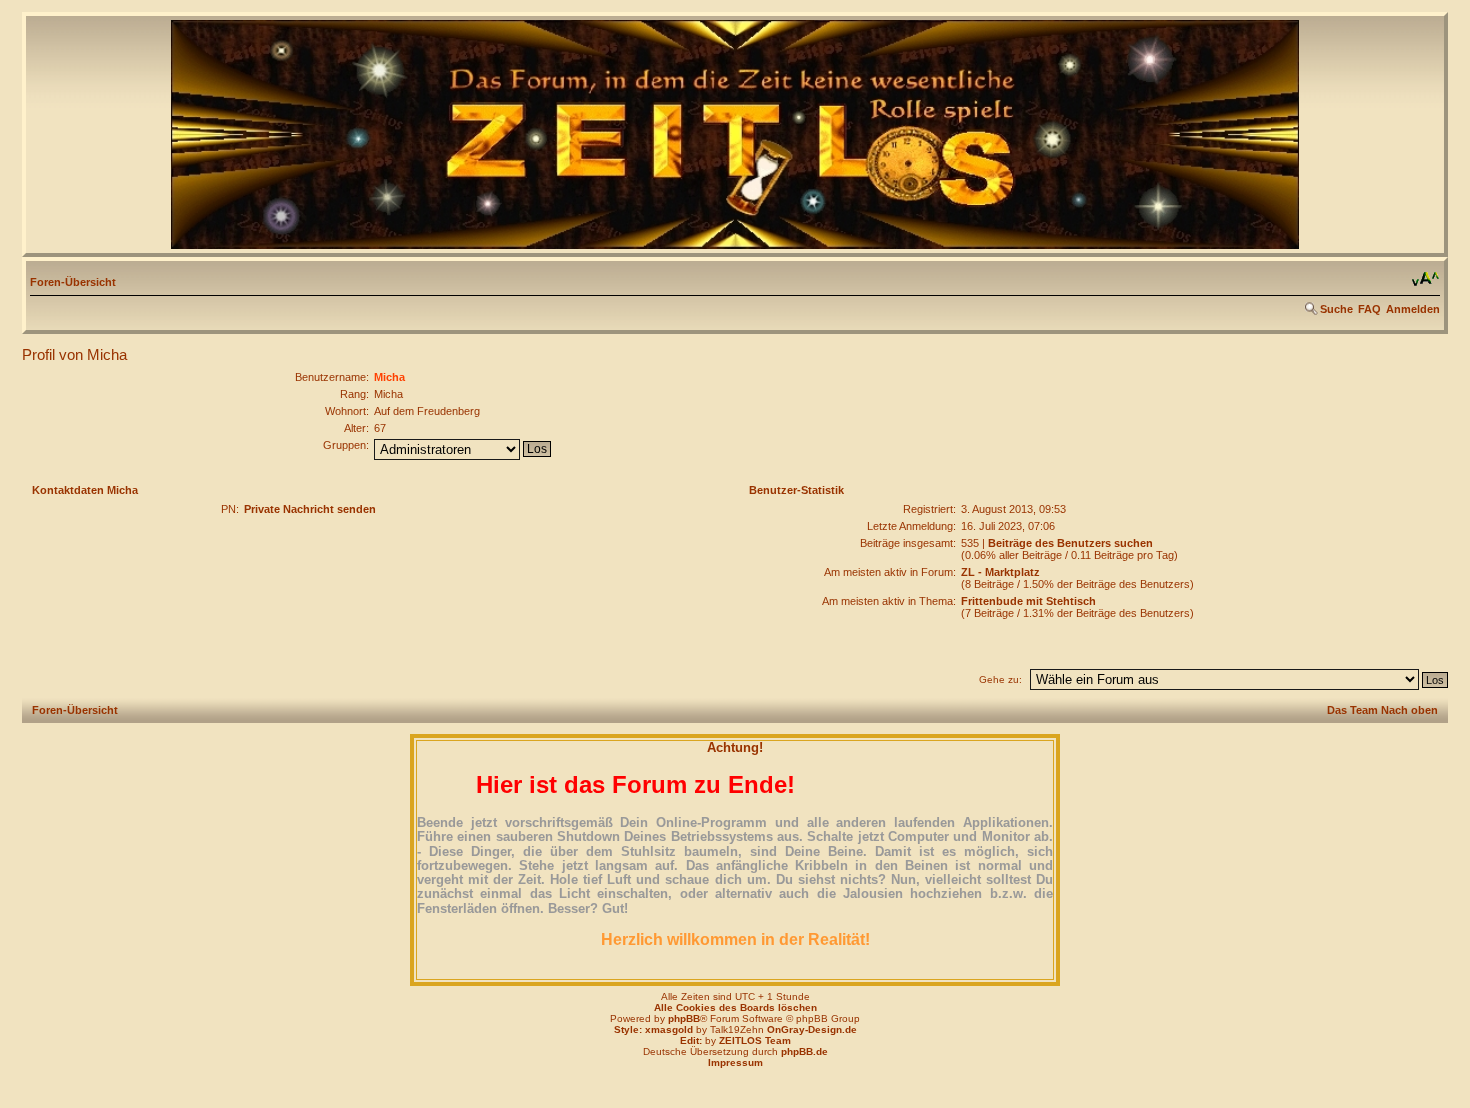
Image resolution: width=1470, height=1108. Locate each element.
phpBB (684, 1018)
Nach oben (1409, 710)
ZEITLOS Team (755, 1040)
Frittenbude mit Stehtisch (1028, 601)
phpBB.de (804, 1051)
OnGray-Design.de (812, 1029)
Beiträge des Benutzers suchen (1070, 543)
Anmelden (1413, 309)
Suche (1336, 309)
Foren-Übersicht (73, 282)
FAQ (1369, 309)
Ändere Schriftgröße (1425, 279)
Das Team (1352, 710)
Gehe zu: (1000, 679)
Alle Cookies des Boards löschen (735, 1007)
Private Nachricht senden (310, 509)
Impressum (735, 1062)
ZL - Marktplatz (1000, 572)
